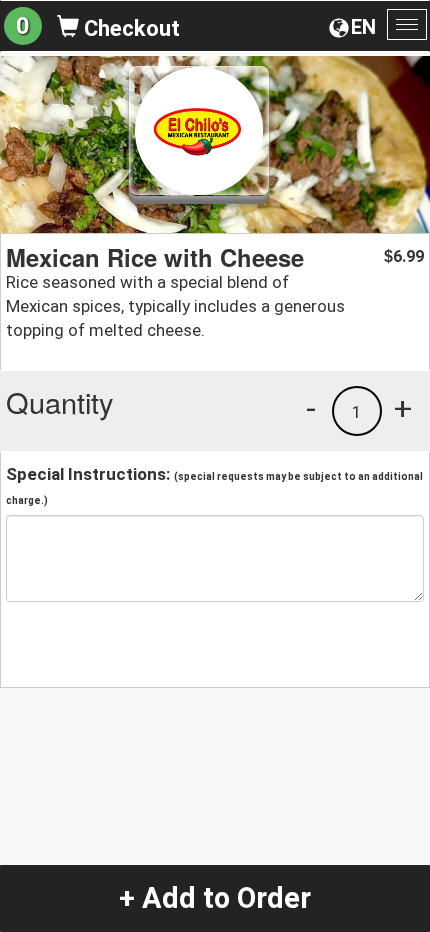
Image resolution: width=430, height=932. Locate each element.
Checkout (129, 28)
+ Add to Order (215, 898)
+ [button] (403, 408)
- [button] (311, 408)
